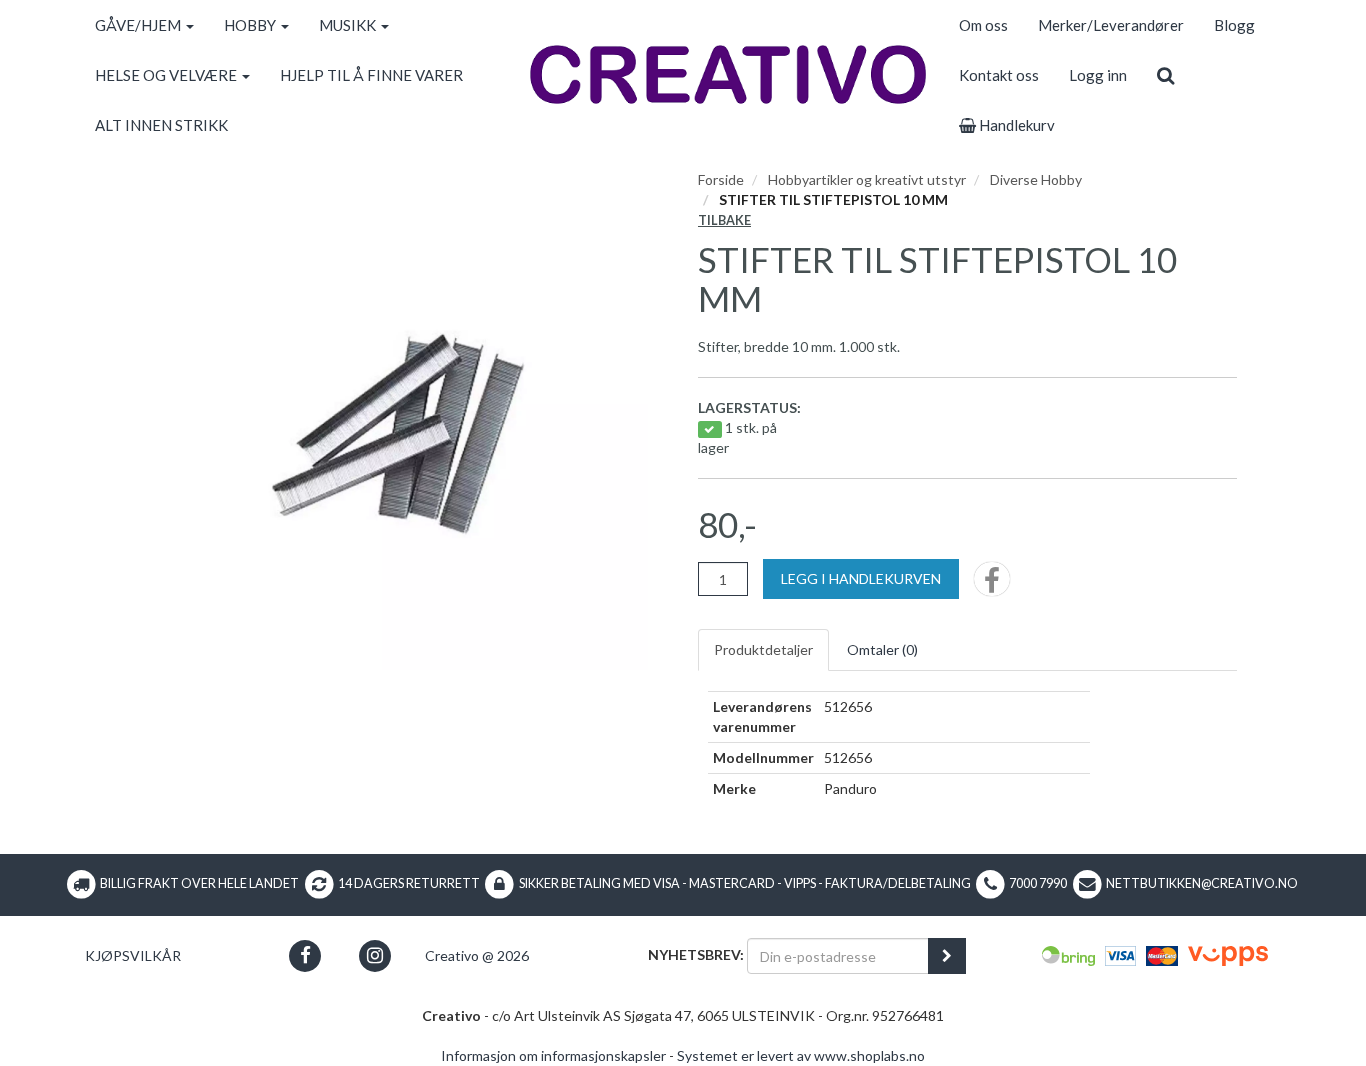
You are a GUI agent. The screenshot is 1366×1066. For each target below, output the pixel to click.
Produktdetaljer (763, 649)
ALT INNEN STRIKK (161, 125)
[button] (305, 955)
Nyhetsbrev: (696, 954)
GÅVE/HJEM (139, 25)
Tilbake (724, 220)
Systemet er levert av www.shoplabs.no (801, 1055)
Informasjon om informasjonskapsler (553, 1055)
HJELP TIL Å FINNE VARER (371, 75)
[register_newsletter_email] (947, 956)
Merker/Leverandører (1111, 25)
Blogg (1234, 25)
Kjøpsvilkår (133, 955)
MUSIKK (349, 25)
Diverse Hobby (1036, 179)
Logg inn (1098, 75)
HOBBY (251, 25)
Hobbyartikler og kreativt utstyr (867, 179)
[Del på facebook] (992, 585)
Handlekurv (1015, 125)
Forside (721, 179)
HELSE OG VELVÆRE (167, 75)
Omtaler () (882, 649)
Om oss (983, 25)
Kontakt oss (999, 75)
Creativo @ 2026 (477, 955)
